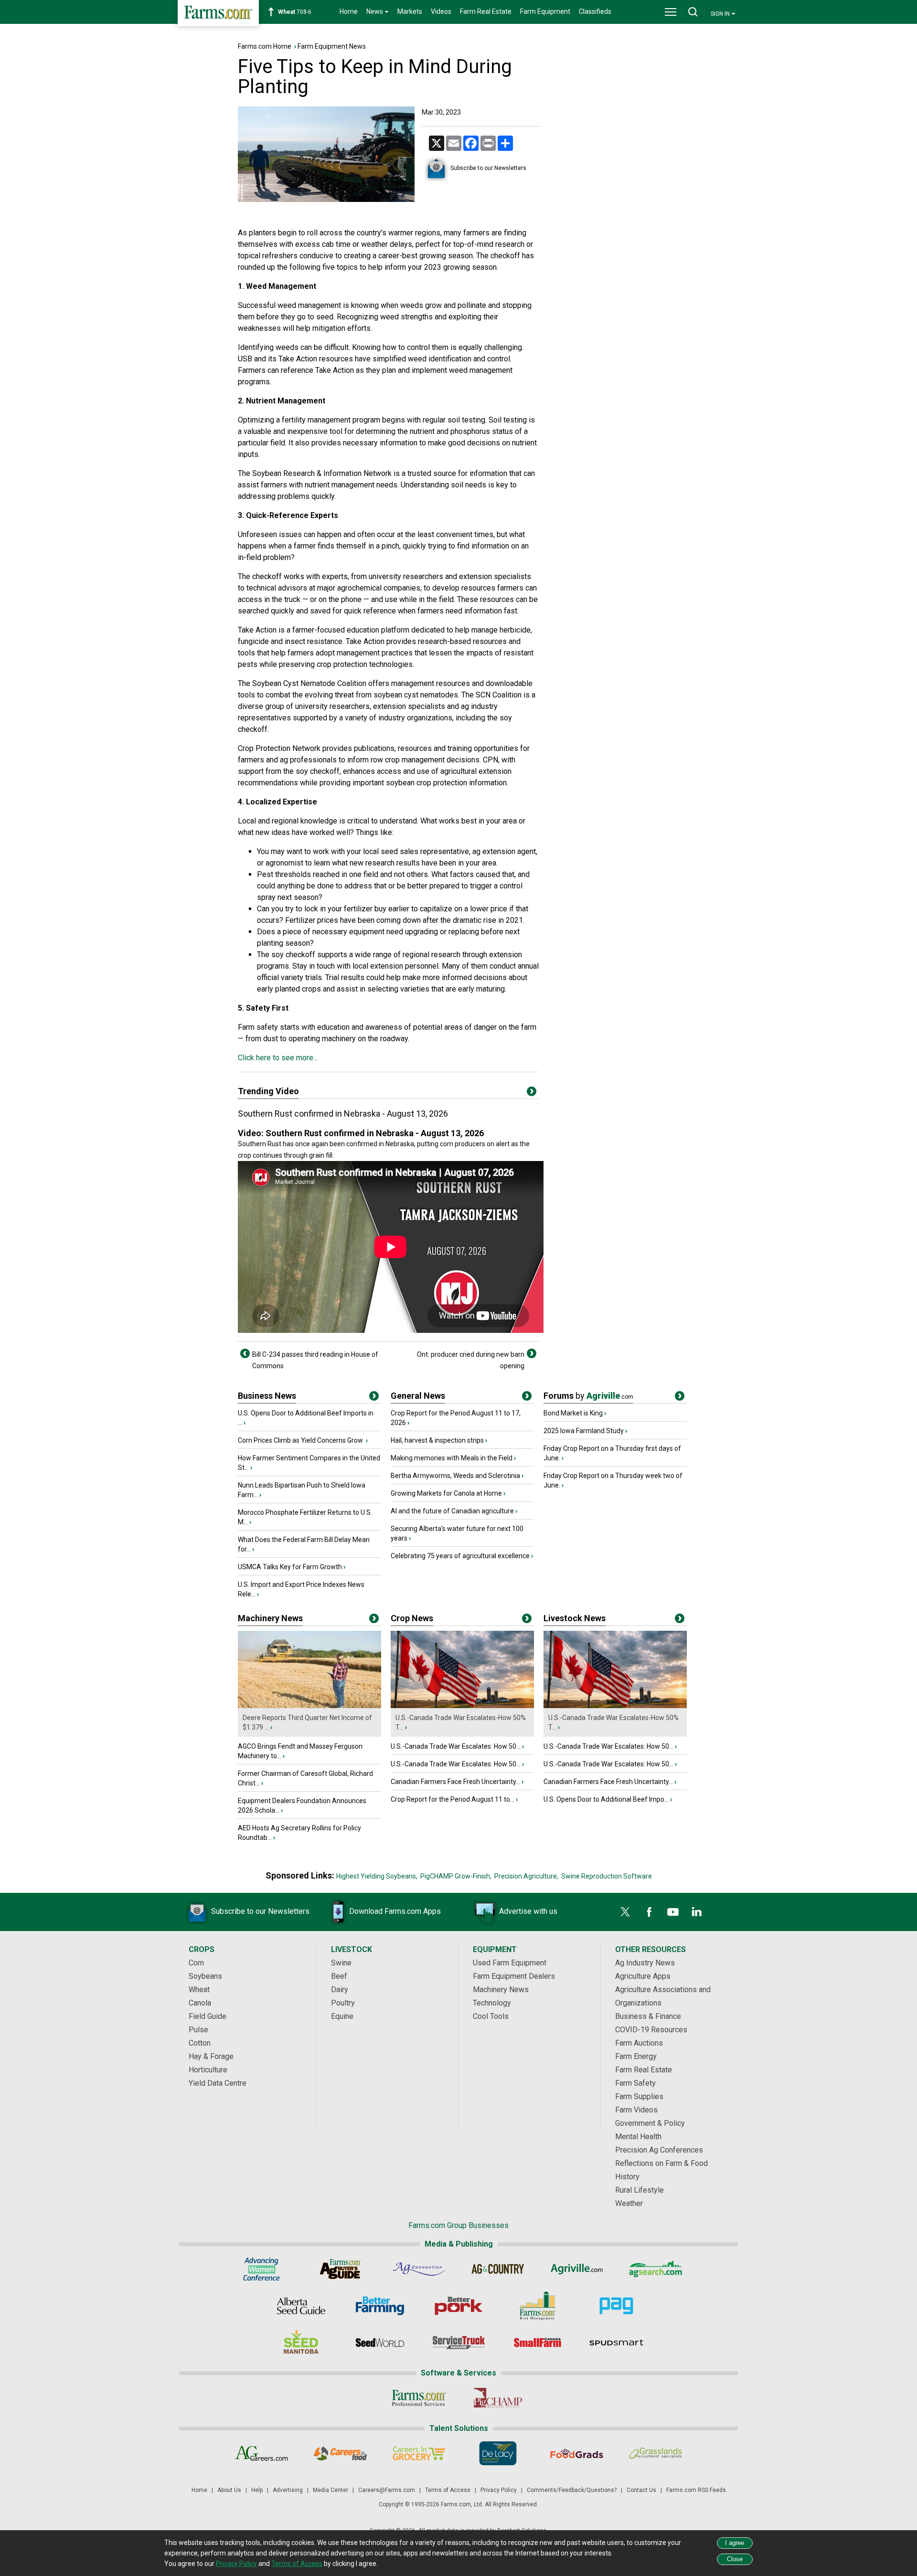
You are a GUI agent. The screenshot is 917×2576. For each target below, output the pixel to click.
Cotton (200, 2043)
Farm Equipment (545, 11)
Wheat (199, 1990)
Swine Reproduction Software (607, 1876)
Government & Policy (650, 2123)
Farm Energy (636, 2056)
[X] (625, 1912)
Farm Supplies (639, 2096)
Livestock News (575, 1618)
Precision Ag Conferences (659, 2150)
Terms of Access (448, 2490)
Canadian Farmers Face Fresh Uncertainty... (455, 1782)
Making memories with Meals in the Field (452, 1458)
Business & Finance (648, 2016)
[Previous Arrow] (245, 1353)
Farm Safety (635, 2083)
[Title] (374, 1398)
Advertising (288, 2490)
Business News (267, 1396)
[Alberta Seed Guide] (301, 2306)
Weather (629, 2203)
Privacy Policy (499, 2490)
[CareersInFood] (340, 2453)
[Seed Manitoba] (301, 2343)
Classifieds (595, 11)
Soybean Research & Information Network (322, 473)
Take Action (298, 359)
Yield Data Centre (218, 2083)
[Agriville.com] (577, 2269)
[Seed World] (380, 2343)
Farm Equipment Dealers (514, 1976)
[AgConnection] (419, 2269)
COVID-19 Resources (651, 2030)
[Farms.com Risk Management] (538, 2306)
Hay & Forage (211, 2056)
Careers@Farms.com (387, 2490)
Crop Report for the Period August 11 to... (453, 1799)
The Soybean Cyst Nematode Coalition (302, 683)
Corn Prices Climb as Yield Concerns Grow (301, 1440)
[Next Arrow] (532, 1353)
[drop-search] (693, 12)
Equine (342, 2016)
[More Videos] (532, 1093)
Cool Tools (491, 2016)
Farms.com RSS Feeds (696, 2490)
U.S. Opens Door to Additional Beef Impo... (606, 1799)
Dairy (340, 1990)
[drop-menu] (671, 12)
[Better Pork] (459, 2306)
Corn (196, 1963)
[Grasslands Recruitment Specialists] (656, 2453)
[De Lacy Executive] (498, 2453)
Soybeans (205, 1976)
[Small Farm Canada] (538, 2343)
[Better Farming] (380, 2306)
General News (418, 1396)
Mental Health (638, 2137)
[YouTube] (673, 1912)
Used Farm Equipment (510, 1963)
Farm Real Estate (486, 11)
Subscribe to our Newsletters (488, 168)
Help (257, 2490)
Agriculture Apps (643, 1976)
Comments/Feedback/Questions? (572, 2490)
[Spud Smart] (616, 2343)
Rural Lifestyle (640, 2190)
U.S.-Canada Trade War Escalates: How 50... (456, 1746)
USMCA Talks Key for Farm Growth (290, 1567)
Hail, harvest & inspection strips (437, 1440)
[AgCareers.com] (261, 2453)
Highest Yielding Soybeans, (377, 1876)
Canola (200, 2003)
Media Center (331, 2490)
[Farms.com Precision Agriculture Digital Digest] (616, 2306)
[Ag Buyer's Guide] (340, 2269)
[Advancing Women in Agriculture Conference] (261, 2269)
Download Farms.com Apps (395, 1911)
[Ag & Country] (498, 2269)
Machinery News (270, 1618)
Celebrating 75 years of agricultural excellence (460, 1556)
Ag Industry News (645, 1963)
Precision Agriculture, (526, 1876)
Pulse (198, 2030)
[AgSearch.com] (656, 2269)
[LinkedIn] (697, 1912)
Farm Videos (636, 2110)
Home (349, 11)
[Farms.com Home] (218, 13)
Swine (341, 1963)
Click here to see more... (278, 1058)
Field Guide (208, 2016)
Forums (588, 1396)
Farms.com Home (265, 46)
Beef (339, 1976)
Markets (410, 11)
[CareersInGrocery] (419, 2453)
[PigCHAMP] (498, 2398)
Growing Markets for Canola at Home (446, 1493)
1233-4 (300, 12)
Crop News (412, 1618)
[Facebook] (649, 1912)
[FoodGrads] (577, 2453)
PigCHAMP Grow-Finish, (456, 1876)
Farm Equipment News (332, 46)
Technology (492, 2003)
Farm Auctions (639, 2043)
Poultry (343, 2003)
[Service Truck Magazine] (459, 2343)
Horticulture (208, 2070)
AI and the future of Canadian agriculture (452, 1511)
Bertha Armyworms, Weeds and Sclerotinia (455, 1476)
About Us (229, 2490)
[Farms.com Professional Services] (419, 2398)
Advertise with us (528, 1911)
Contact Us (641, 2490)
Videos (441, 11)
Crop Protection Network (279, 748)
